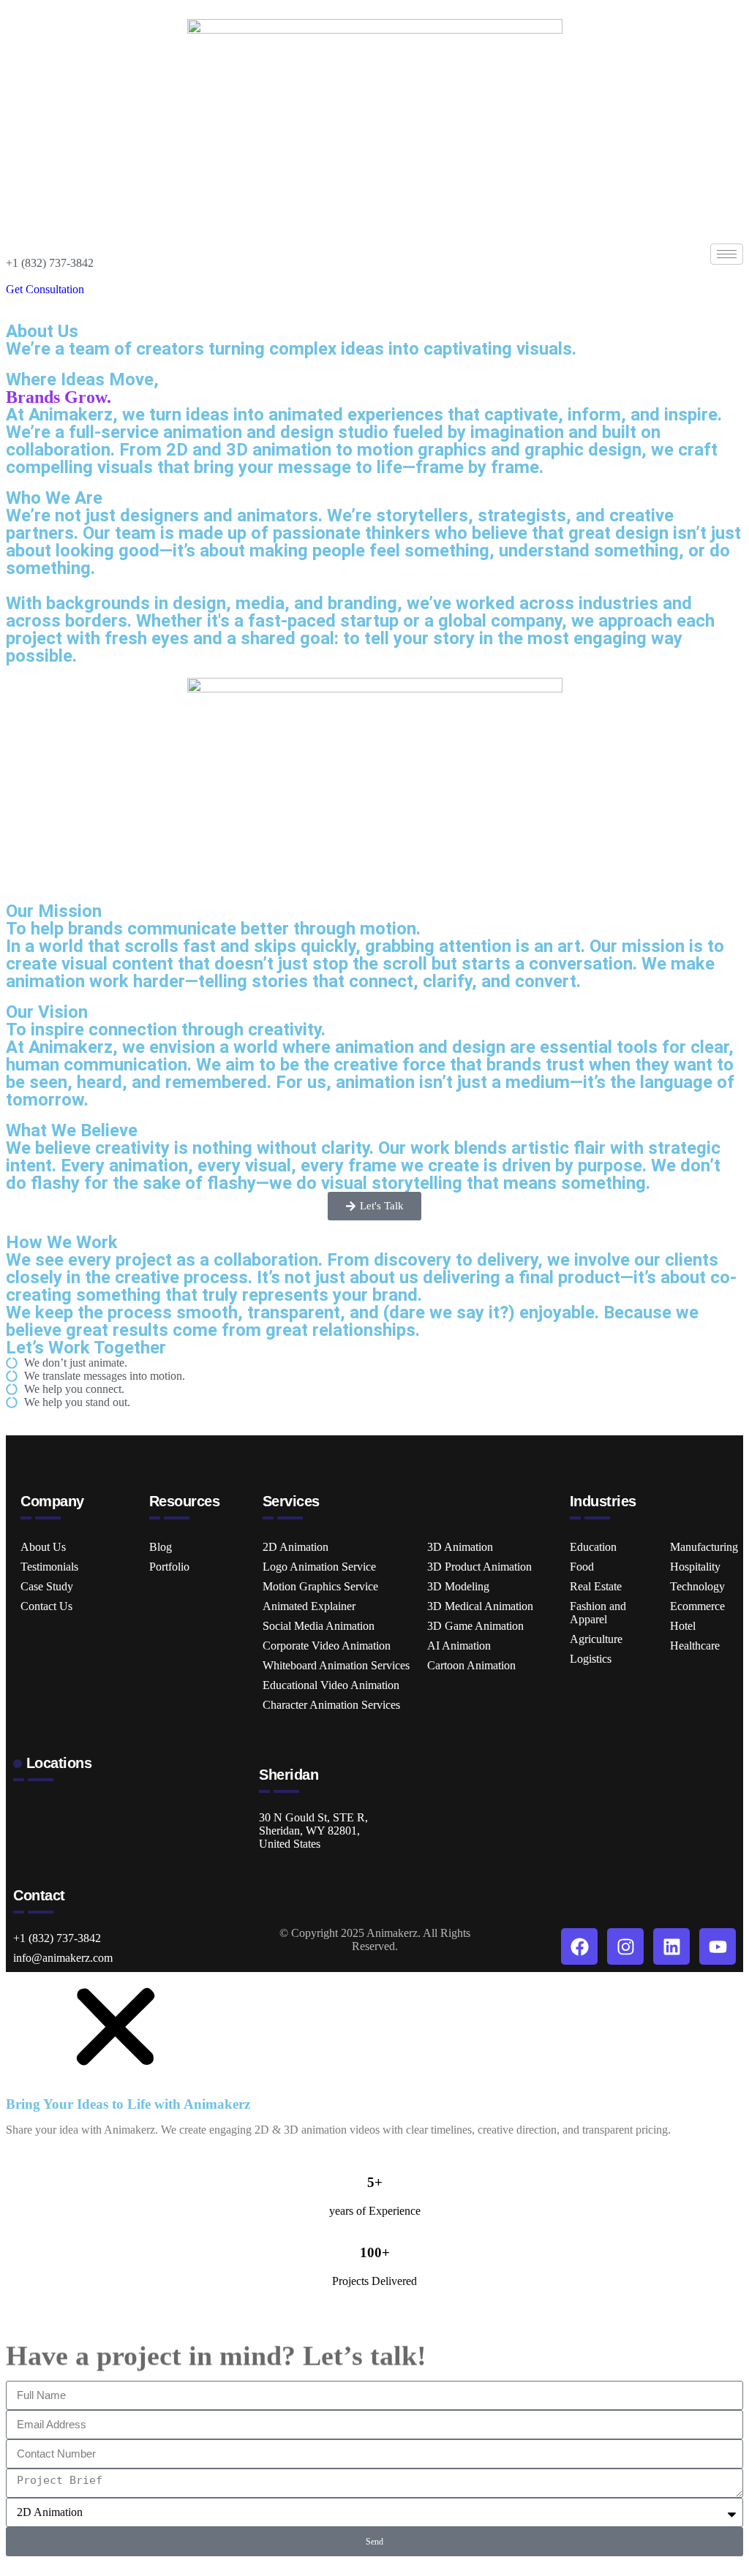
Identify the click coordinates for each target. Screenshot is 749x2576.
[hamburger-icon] (727, 254)
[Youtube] (718, 1946)
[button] (116, 2078)
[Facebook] (579, 1946)
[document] (374, 2271)
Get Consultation (45, 289)
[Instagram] (625, 1946)
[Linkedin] (671, 1946)
